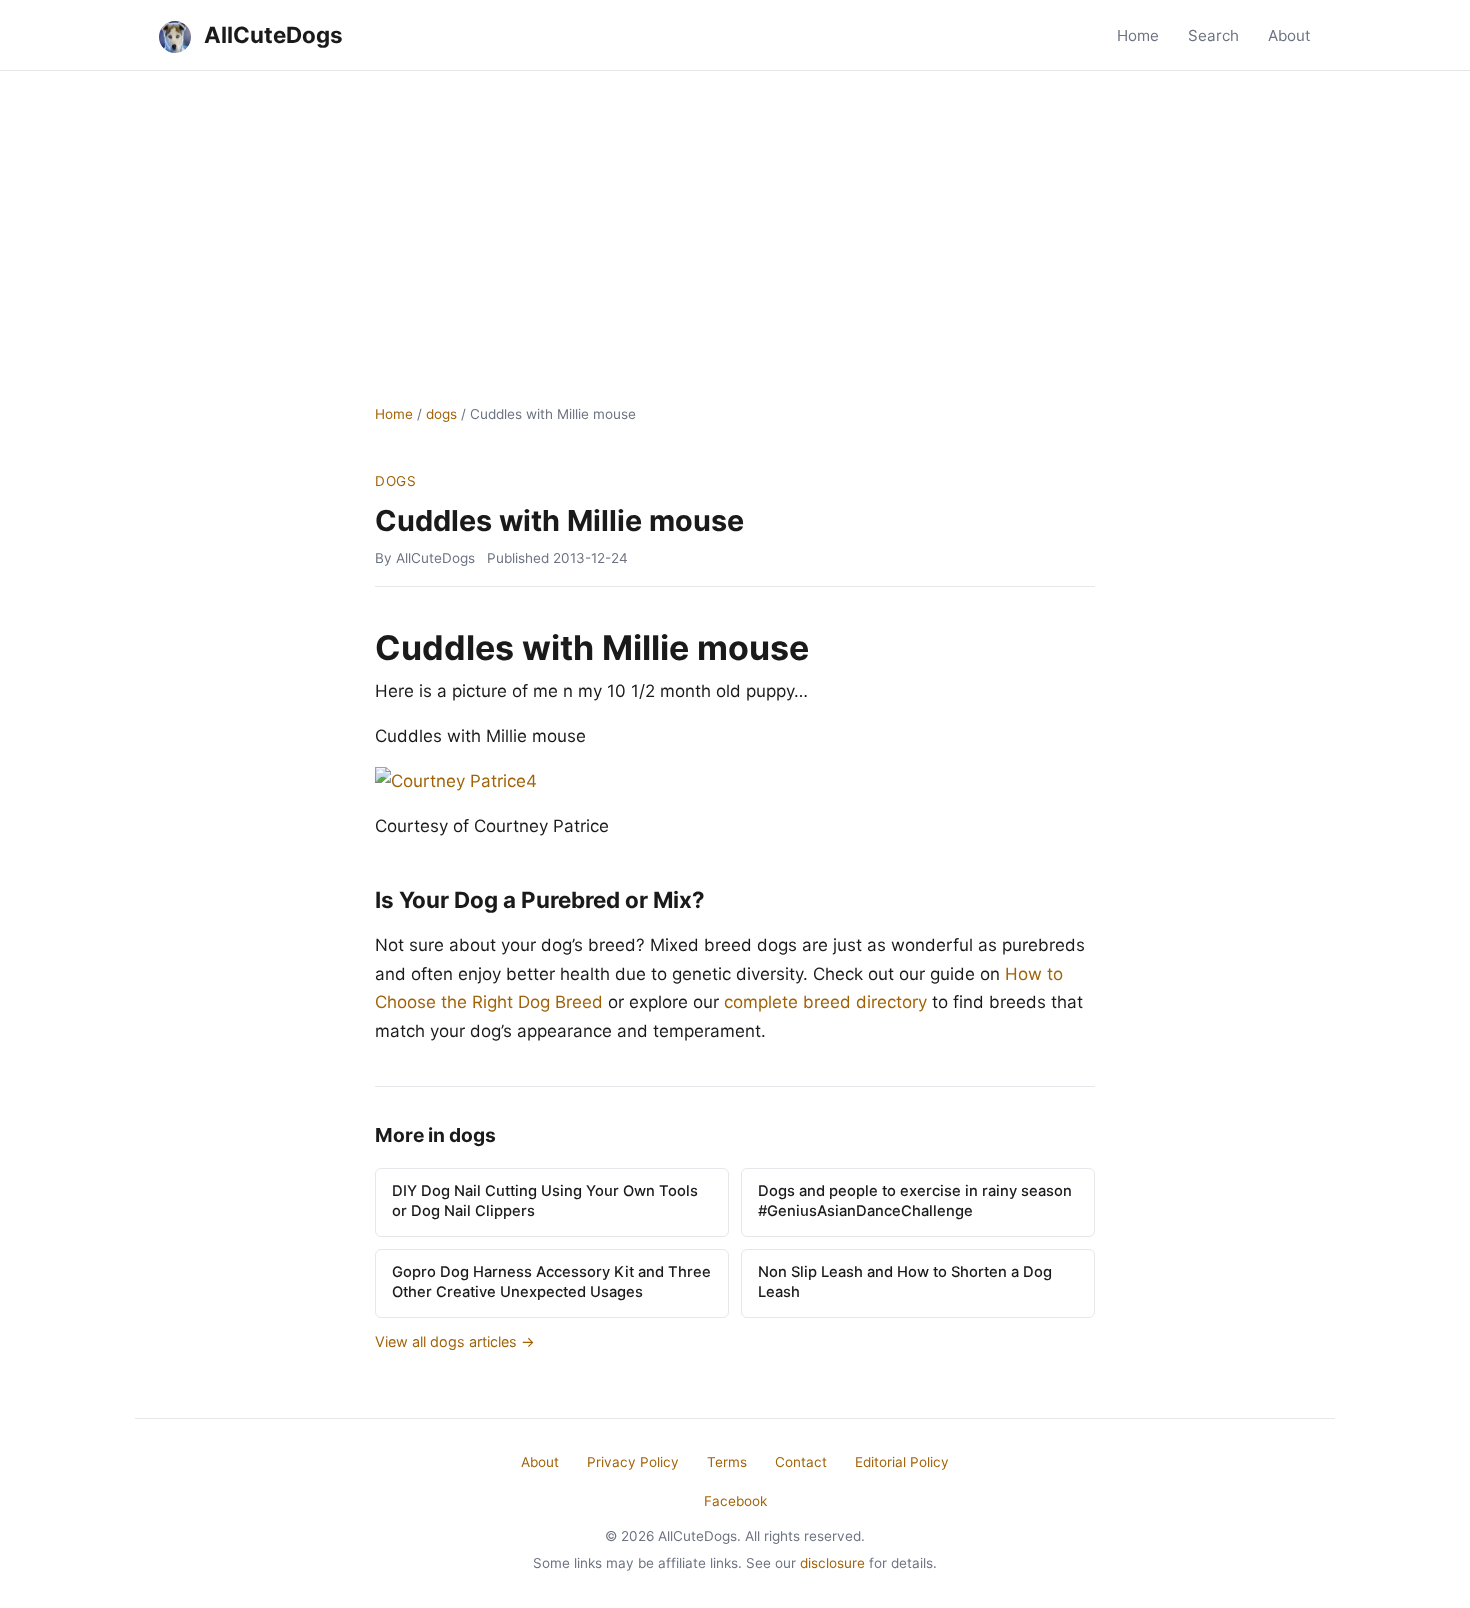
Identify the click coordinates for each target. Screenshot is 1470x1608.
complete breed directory (825, 1002)
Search (1213, 35)
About (1289, 35)
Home (1138, 35)
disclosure (832, 1563)
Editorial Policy (902, 1462)
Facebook (735, 1501)
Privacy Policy (633, 1462)
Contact (801, 1462)
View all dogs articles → (455, 1341)
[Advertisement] (735, 221)
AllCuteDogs (271, 34)
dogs (441, 414)
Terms (727, 1462)
